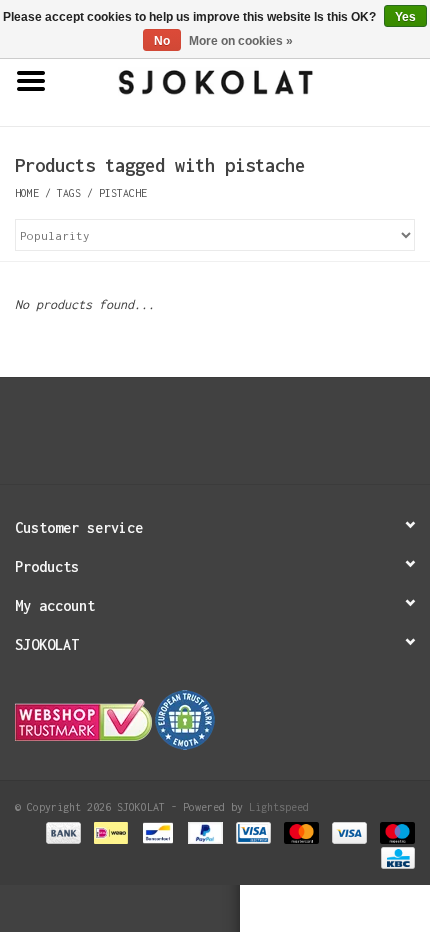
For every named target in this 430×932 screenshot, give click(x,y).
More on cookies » (241, 41)
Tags (69, 193)
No (162, 41)
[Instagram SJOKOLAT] (235, 438)
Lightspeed (279, 807)
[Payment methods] (63, 832)
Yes (405, 17)
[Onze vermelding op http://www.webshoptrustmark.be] (215, 720)
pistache (123, 193)
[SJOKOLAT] (246, 80)
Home (27, 193)
